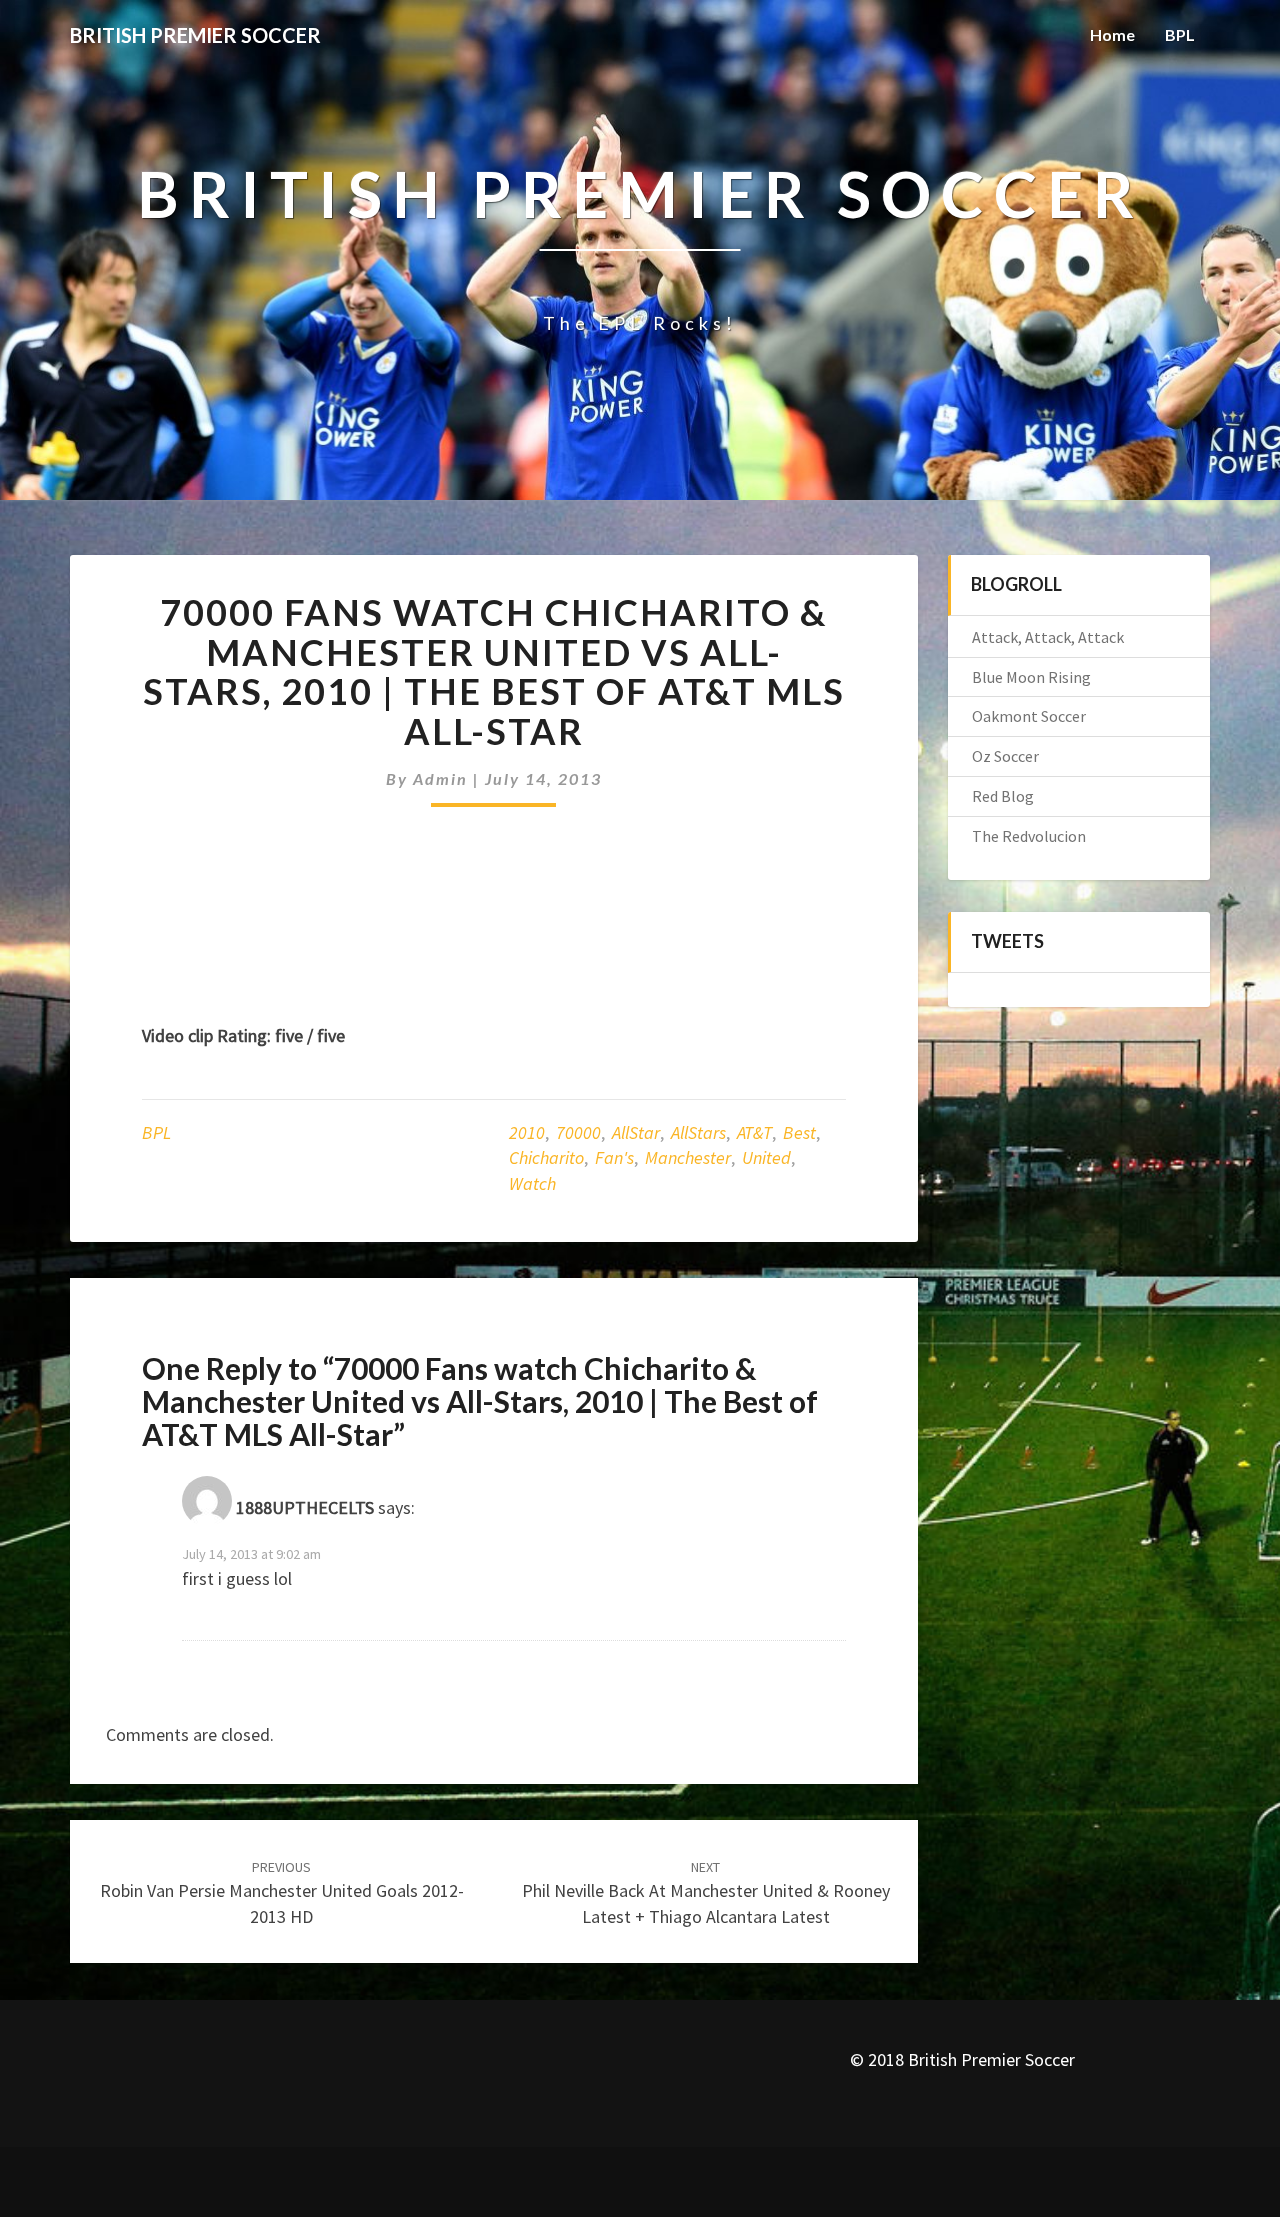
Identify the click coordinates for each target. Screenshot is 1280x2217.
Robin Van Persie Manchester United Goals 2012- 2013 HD (282, 1893)
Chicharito (546, 1157)
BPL (1180, 34)
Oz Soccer (1005, 756)
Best (799, 1132)
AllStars (698, 1132)
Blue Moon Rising (1031, 677)
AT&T (754, 1132)
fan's (614, 1157)
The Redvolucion (1029, 836)
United (766, 1157)
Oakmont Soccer (1029, 716)
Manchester (688, 1157)
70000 (578, 1132)
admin (440, 778)
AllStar (636, 1132)
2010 (527, 1132)
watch (532, 1183)
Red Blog (1003, 796)
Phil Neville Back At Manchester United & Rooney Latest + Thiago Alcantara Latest (706, 1893)
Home (1112, 34)
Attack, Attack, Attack (1048, 637)
